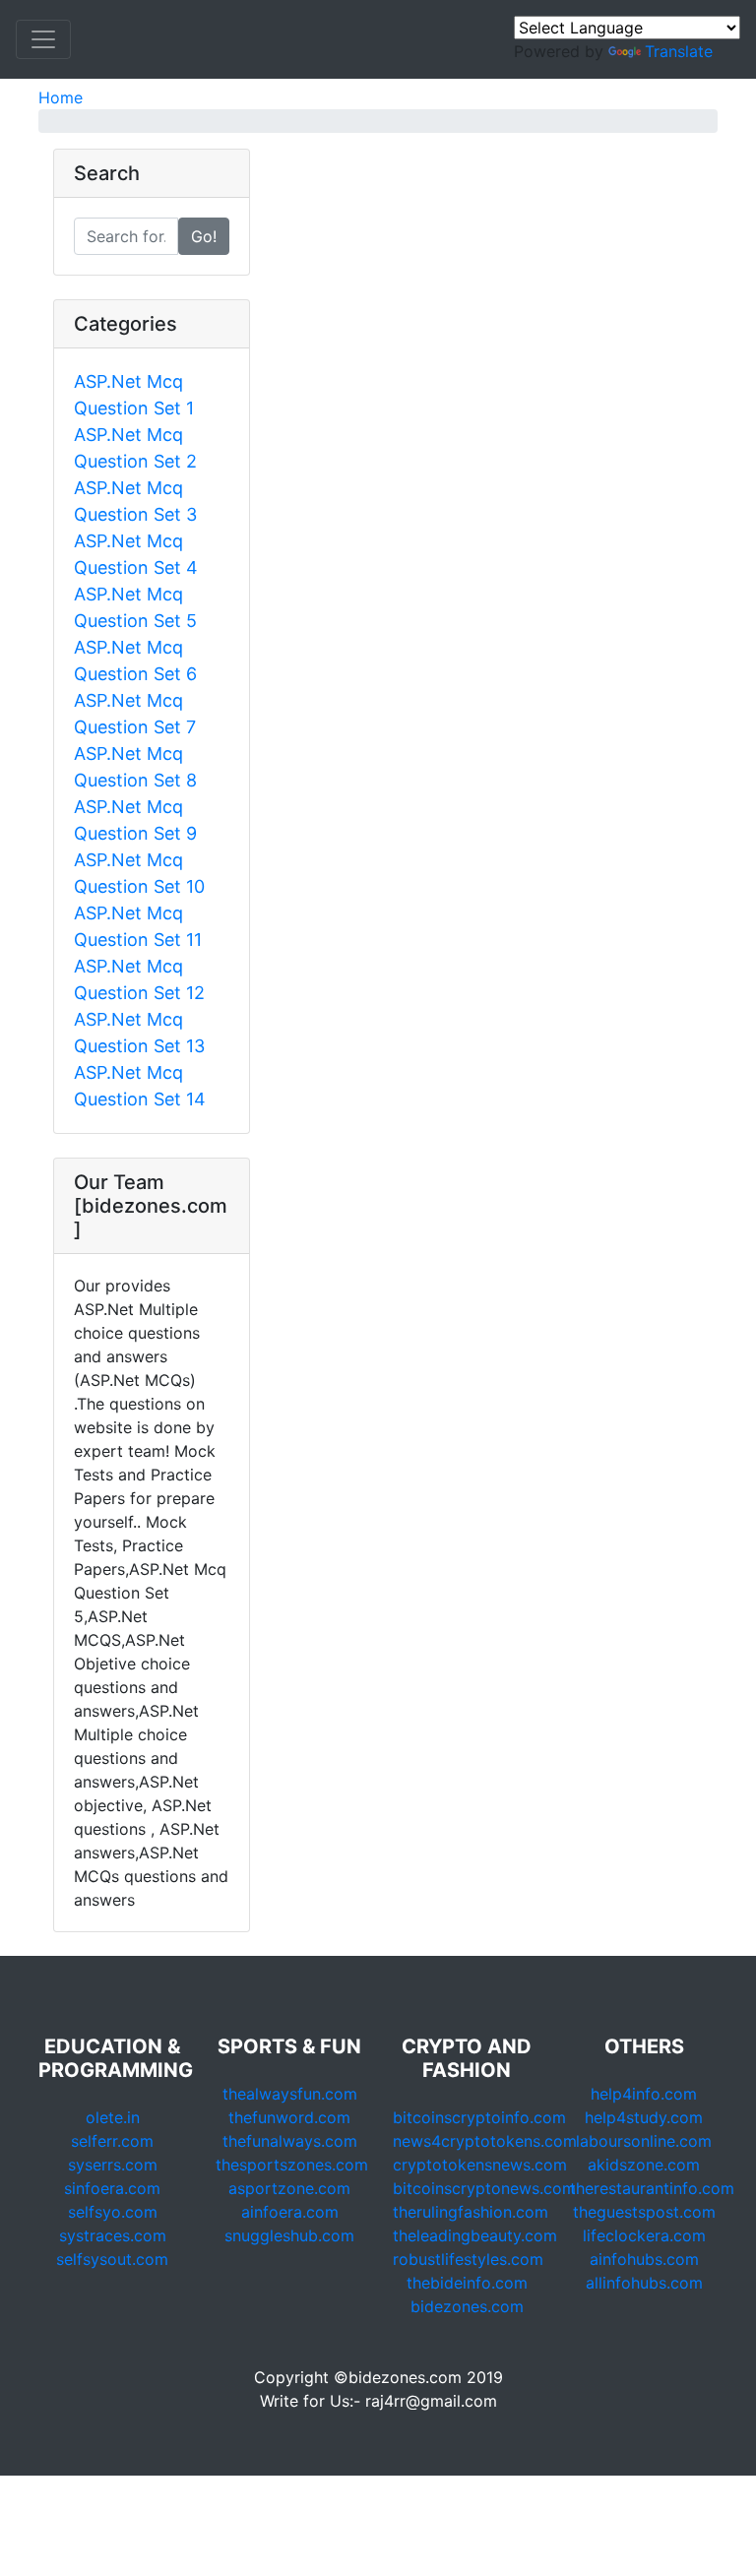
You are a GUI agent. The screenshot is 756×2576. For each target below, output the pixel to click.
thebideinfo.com (467, 2283)
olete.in (113, 2117)
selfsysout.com (112, 2259)
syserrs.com (113, 2165)
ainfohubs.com (644, 2259)
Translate (679, 51)
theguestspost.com (644, 2212)
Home (61, 97)
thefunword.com (289, 2117)
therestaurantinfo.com (652, 2188)
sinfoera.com (112, 2188)
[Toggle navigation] (43, 39)
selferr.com (112, 2141)
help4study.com (644, 2117)
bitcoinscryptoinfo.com (479, 2117)
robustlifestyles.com (468, 2259)
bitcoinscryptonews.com (484, 2188)
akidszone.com (644, 2165)
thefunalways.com (290, 2141)
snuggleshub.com (289, 2235)
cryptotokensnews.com (480, 2165)
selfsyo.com (113, 2212)
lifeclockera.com (644, 2235)
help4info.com (644, 2094)
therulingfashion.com (471, 2212)
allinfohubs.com (644, 2283)
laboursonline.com (644, 2141)
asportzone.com (289, 2188)
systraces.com (113, 2235)
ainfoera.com (290, 2212)
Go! (204, 236)
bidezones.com (467, 2306)
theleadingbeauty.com (475, 2235)
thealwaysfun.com (290, 2094)
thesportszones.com (292, 2165)
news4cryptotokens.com (485, 2141)
